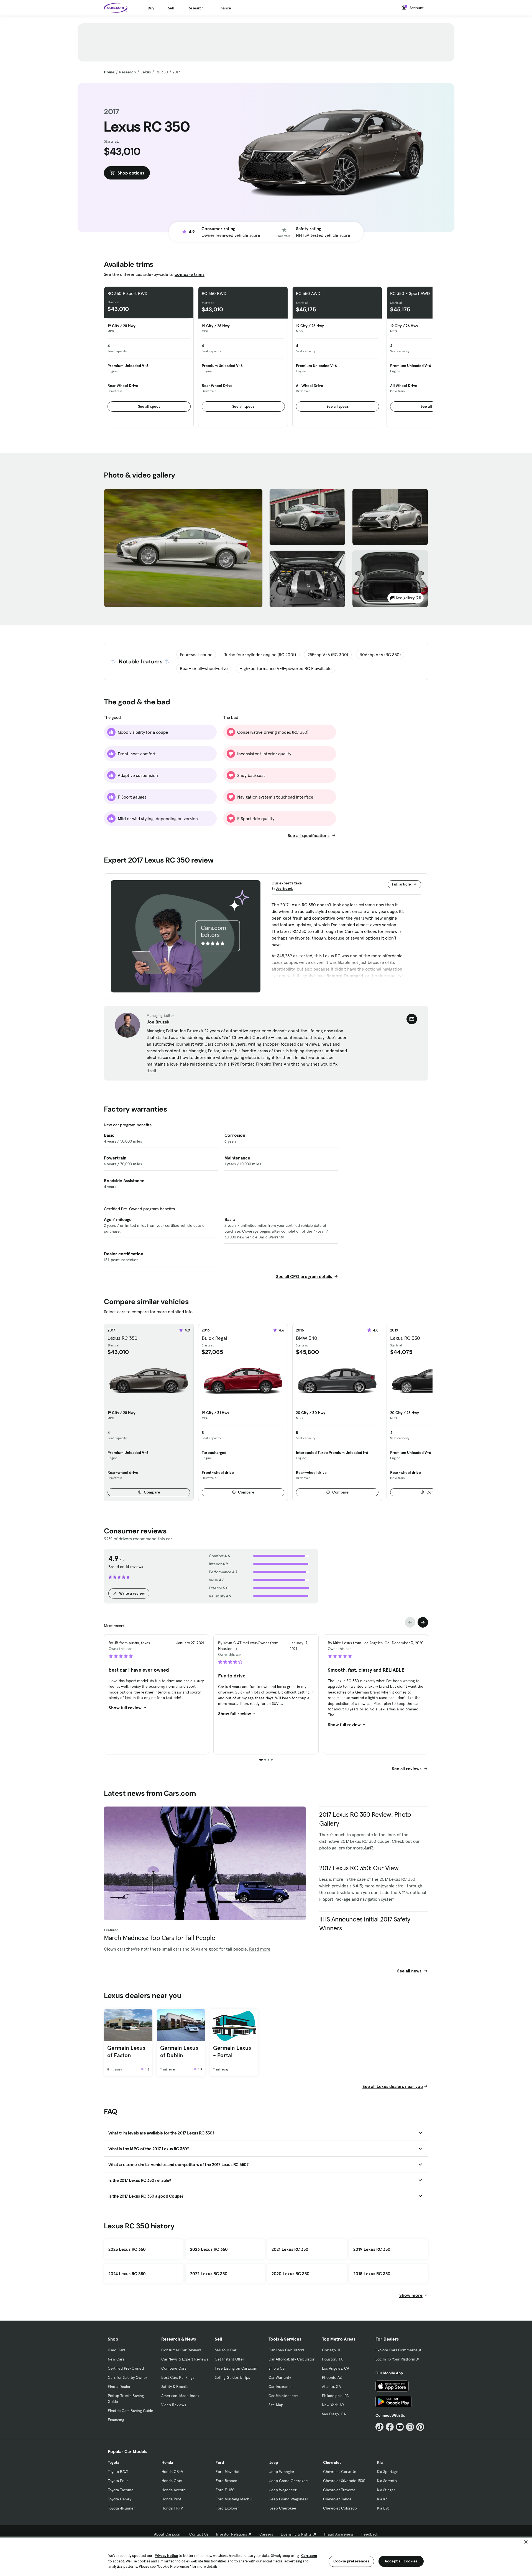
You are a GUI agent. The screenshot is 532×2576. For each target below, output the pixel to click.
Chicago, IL (331, 2350)
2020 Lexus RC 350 (291, 2274)
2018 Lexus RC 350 (372, 2274)
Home (109, 72)
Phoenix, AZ (332, 2377)
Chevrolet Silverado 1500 (344, 2481)
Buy (151, 8)
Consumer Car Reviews (181, 2350)
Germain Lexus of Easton (126, 2052)
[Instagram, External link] (410, 2427)
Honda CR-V (172, 2472)
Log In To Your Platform (395, 2359)
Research (196, 8)
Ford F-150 (225, 2490)
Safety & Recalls (175, 2387)
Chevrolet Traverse (339, 2490)
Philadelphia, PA (335, 2396)
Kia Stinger (386, 2490)
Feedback (370, 2534)
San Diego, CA (334, 2414)
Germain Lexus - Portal (232, 2052)
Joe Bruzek (284, 888)
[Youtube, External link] (400, 2427)
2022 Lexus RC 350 (209, 2274)
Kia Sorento (387, 2481)
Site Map (276, 2405)
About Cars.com (168, 2534)
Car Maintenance (283, 2396)
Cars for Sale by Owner (127, 2377)
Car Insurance (281, 2387)
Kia (380, 2462)
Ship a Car (277, 2368)
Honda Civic (172, 2481)
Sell (171, 8)
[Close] (526, 2542)
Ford (220, 2462)
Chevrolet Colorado (340, 2508)
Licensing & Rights (296, 2534)
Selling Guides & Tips (232, 2377)
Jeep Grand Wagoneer (289, 2499)
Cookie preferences (351, 2561)
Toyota (113, 2462)
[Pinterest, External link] (420, 2427)
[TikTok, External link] (379, 2427)
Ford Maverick (228, 2472)
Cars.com (309, 2556)
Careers (266, 2534)
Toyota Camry (120, 2499)
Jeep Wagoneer (283, 2490)
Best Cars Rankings (178, 2377)
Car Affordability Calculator (291, 2359)
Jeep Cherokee (283, 2508)
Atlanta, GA (331, 2387)
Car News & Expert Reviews (185, 2359)
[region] (266, 2556)
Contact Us (199, 2534)
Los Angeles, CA (336, 2368)
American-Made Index (180, 2396)
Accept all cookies (401, 2561)
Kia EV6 (383, 2508)
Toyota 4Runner (121, 2508)
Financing (116, 2420)
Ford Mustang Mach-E (235, 2499)
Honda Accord (174, 2490)
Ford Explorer (227, 2508)
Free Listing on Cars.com (236, 2368)
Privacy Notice (166, 2556)
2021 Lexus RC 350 (290, 2249)
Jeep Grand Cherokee (289, 2481)
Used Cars (117, 2350)
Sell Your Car (226, 2350)
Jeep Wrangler (282, 2472)
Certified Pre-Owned (126, 2368)
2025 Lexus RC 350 (127, 2249)
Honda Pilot (171, 2499)
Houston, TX (332, 2359)
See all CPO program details (305, 1276)
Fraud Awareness (339, 2534)
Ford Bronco (226, 2481)
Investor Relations (232, 2534)
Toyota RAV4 (118, 2472)
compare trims (190, 274)
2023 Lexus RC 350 (209, 2249)
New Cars (116, 2359)
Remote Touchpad (345, 976)
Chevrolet (332, 2462)
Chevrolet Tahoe (337, 2499)
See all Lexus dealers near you (393, 2086)
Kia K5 (382, 2499)
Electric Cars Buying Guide (131, 2411)
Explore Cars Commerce (397, 2350)
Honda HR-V (172, 2508)
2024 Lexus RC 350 (127, 2274)
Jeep (274, 2462)
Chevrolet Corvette (340, 2472)
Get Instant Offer (229, 2359)
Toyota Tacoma (121, 2490)
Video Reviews (174, 2405)
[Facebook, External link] (390, 2427)
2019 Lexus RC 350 (372, 2249)
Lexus (146, 72)
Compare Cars (174, 2368)
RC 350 (162, 72)
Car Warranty (280, 2377)
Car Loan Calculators (286, 2350)
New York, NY (333, 2405)
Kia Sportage (388, 2472)
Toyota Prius (118, 2481)
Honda (167, 2462)
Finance (224, 8)
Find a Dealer (119, 2387)
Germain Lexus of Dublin (179, 2052)
